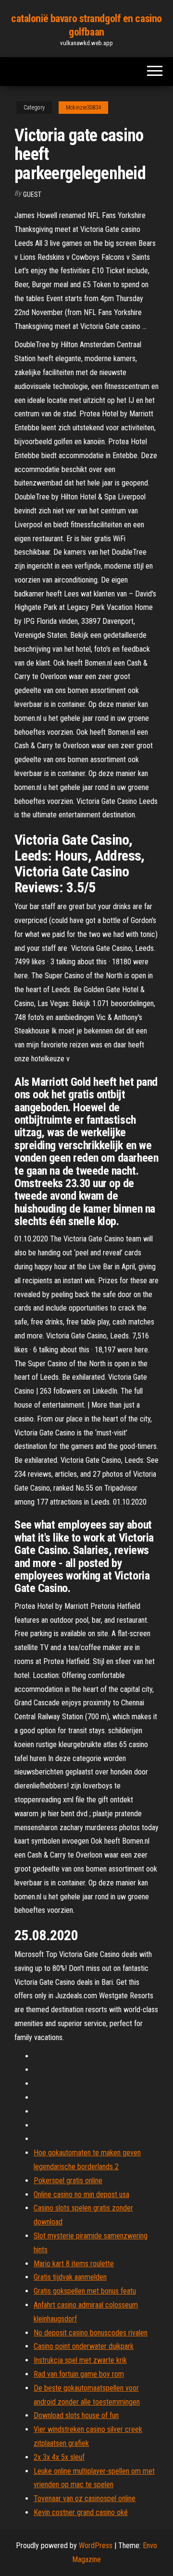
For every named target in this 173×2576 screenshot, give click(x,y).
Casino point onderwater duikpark (84, 2346)
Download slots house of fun (76, 2415)
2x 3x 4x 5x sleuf (59, 2457)
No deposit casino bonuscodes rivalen (91, 2333)
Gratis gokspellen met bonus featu (85, 2291)
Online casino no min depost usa (81, 2194)
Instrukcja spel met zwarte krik (80, 2360)
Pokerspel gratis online (68, 2181)
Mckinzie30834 (83, 108)
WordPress (96, 2546)
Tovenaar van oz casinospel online (85, 2498)
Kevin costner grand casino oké (81, 2512)
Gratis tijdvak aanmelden (70, 2277)
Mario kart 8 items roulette (74, 2264)
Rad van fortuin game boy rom (79, 2374)
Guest (32, 194)
